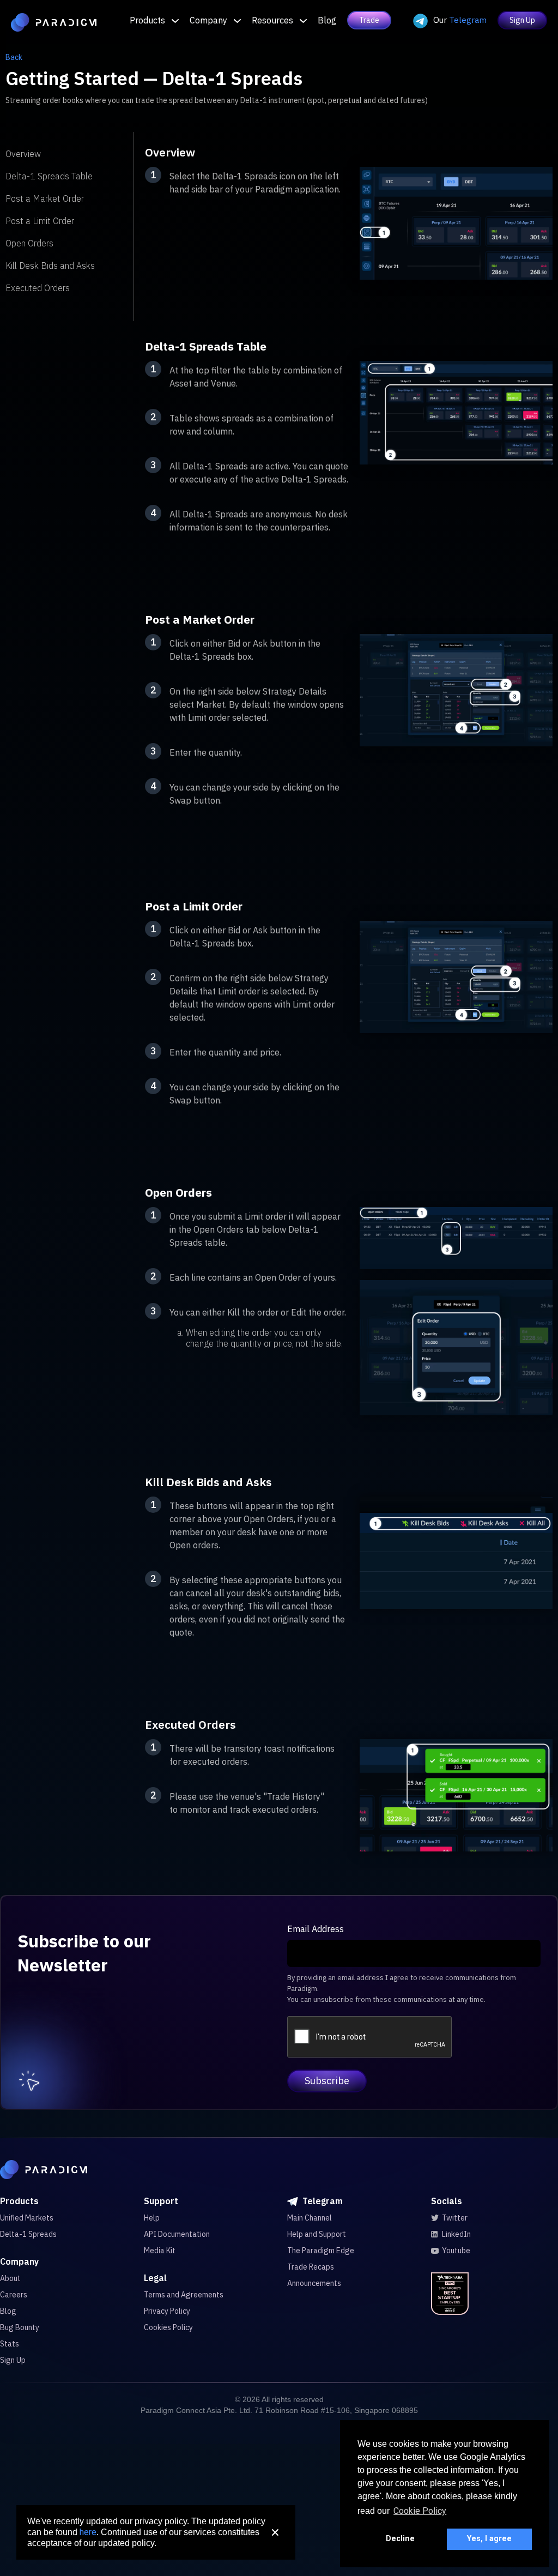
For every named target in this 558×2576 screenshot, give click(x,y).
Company (208, 20)
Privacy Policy (167, 2311)
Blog (327, 20)
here (88, 2532)
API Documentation (177, 2234)
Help (152, 2218)
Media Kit (160, 2251)
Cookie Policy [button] (420, 2511)
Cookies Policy (168, 2327)
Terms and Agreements (184, 2295)
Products (147, 20)
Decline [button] (400, 2539)
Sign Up (522, 20)
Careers (14, 2295)
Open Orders (29, 243)
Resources (272, 20)
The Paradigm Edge (321, 2251)
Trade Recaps (311, 2267)
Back (14, 57)
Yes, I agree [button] (489, 2539)
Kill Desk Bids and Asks (50, 266)
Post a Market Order (45, 198)
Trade (369, 20)
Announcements (314, 2283)
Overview (23, 154)
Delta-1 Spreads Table (49, 176)
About (10, 2278)
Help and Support (317, 2234)
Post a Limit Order (40, 221)
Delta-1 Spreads (28, 2234)
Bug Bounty (20, 2327)
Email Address (316, 1929)
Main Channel (310, 2218)
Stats (10, 2344)
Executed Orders (38, 288)
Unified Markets (27, 2218)
